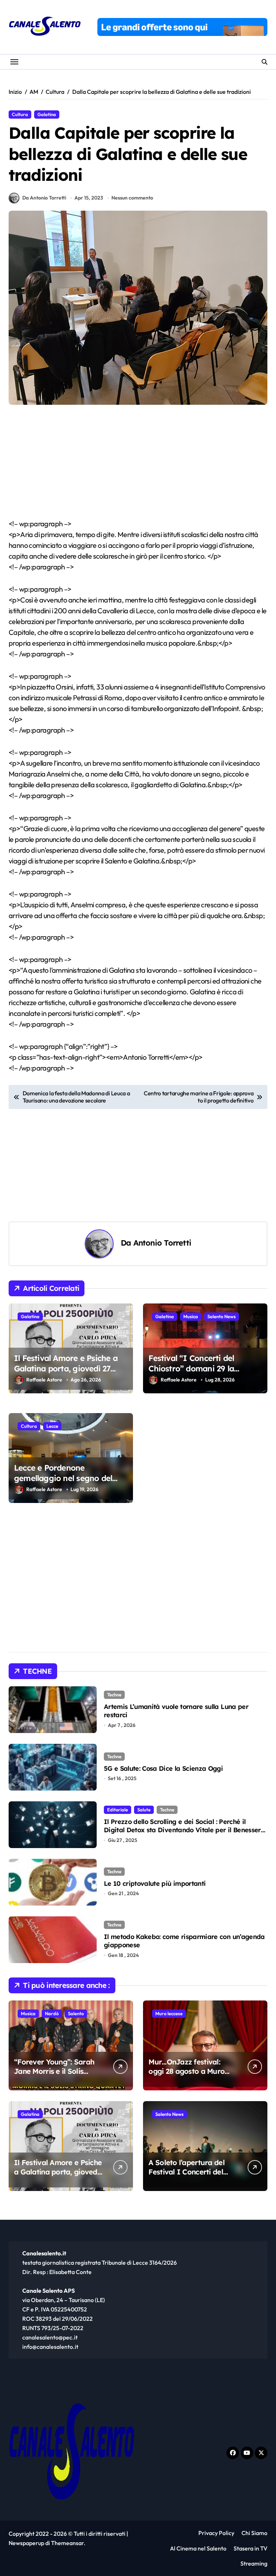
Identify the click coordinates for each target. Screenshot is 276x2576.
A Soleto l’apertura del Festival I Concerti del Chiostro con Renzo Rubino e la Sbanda (186, 2176)
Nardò (52, 2013)
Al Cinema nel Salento (198, 2548)
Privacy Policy (216, 2533)
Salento (76, 2013)
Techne (114, 1695)
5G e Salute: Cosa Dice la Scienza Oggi (163, 1768)
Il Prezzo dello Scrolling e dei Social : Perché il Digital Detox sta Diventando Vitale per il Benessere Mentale (184, 1830)
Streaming (254, 2563)
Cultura (20, 114)
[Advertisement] (139, 465)
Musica (191, 1316)
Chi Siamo (254, 2533)
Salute (144, 1810)
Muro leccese (169, 2013)
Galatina (47, 114)
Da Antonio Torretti (44, 198)
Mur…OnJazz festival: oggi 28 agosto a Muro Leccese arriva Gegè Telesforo (187, 2076)
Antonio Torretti (162, 1243)
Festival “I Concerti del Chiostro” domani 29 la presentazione (191, 1368)
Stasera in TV (250, 2548)
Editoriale (118, 1810)
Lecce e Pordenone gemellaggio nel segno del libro (63, 1478)
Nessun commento (132, 198)
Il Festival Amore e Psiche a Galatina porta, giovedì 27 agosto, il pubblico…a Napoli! (67, 1368)
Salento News (222, 1316)
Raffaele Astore (44, 1380)
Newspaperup (26, 2543)
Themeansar (67, 2543)
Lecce (52, 1426)
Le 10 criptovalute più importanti (155, 1883)
